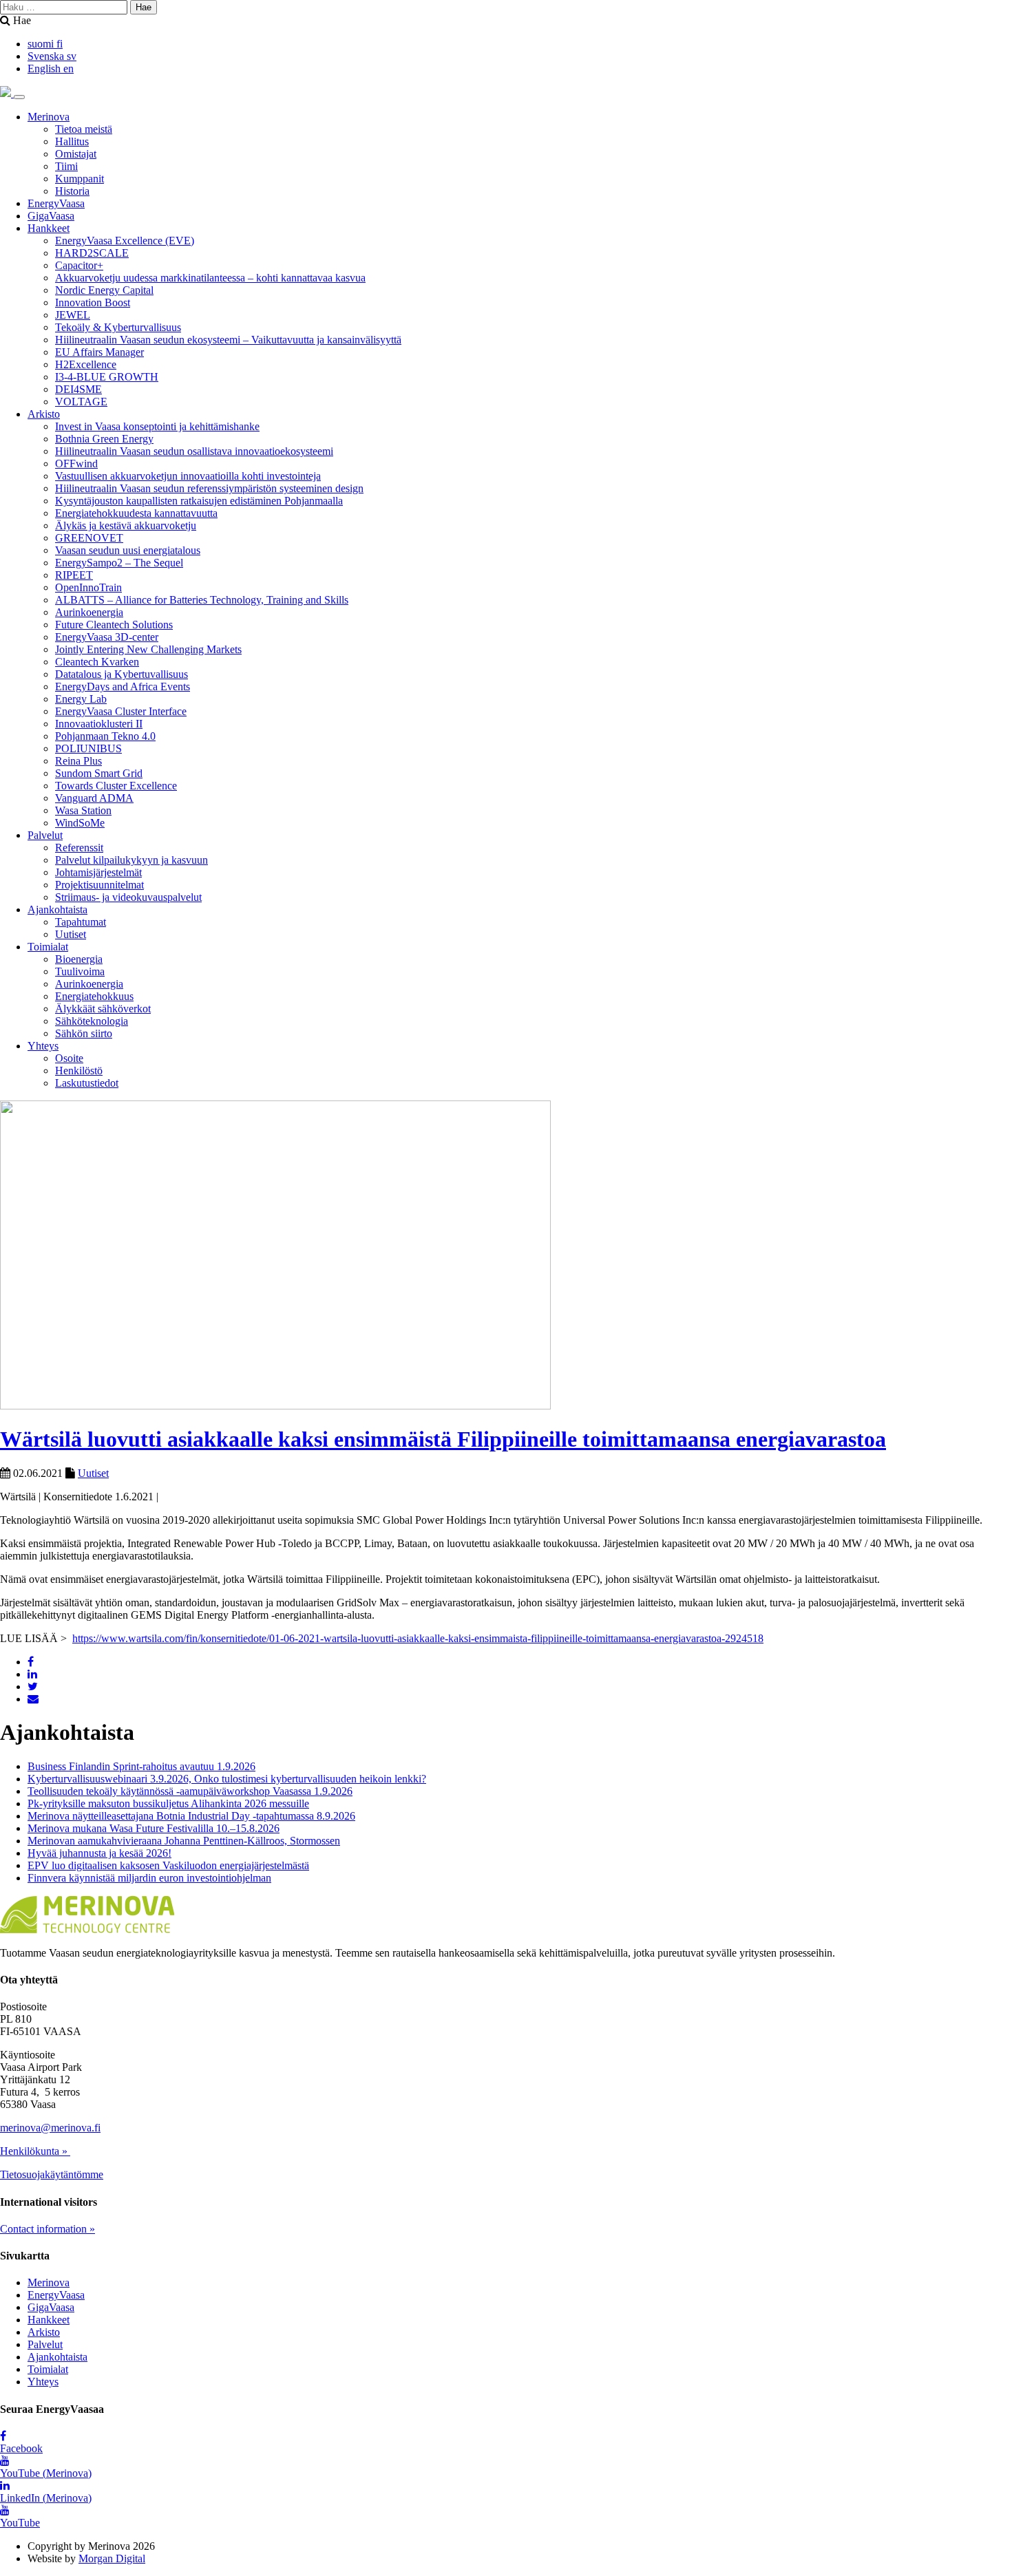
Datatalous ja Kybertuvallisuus (122, 674)
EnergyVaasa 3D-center (107, 637)
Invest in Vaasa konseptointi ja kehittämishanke (157, 426)
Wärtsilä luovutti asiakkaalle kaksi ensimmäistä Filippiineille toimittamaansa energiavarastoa (443, 1439)
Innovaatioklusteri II (99, 724)
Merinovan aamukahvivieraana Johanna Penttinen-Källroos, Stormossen (184, 1841)
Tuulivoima (80, 971)
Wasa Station (83, 810)
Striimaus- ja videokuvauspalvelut (128, 897)
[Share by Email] (33, 1699)
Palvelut (45, 835)
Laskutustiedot (87, 1083)
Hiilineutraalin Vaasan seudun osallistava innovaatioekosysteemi (194, 451)
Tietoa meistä (84, 129)
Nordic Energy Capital (104, 290)
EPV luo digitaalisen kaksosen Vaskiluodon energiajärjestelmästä (168, 1865)
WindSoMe (80, 823)
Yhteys (43, 1046)
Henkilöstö (79, 1071)
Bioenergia (79, 959)
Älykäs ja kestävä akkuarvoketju (126, 525)
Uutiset (71, 934)
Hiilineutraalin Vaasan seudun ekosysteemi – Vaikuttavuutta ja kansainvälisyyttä (228, 340)
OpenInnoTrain (88, 587)
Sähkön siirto (84, 1033)
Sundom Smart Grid (99, 773)
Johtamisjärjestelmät (98, 872)
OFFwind (76, 464)
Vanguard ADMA (94, 798)
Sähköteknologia (92, 1021)
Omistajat (76, 154)
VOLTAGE (81, 402)
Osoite (69, 1058)
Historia (72, 191)
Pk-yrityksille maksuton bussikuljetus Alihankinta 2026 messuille (168, 1803)
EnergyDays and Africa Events (123, 686)
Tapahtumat (81, 922)
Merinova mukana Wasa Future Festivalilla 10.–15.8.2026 (154, 1828)
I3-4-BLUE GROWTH (107, 377)
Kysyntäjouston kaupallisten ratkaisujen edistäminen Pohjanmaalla (199, 501)
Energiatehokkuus (94, 996)
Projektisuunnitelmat (99, 885)
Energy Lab (81, 699)
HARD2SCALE (92, 253)
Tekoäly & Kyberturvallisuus (118, 327)
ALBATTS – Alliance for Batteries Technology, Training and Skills (202, 600)
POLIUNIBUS (88, 748)
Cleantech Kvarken (97, 662)
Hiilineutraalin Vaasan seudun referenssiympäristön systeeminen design (209, 488)
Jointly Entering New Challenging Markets (148, 649)
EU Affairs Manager (99, 352)
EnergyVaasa (56, 203)
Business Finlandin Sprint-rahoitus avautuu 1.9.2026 (141, 1766)
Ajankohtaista (57, 909)
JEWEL (73, 315)
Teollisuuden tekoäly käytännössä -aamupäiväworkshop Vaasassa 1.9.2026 (190, 1791)
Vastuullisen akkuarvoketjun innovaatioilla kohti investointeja (188, 476)
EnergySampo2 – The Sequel (119, 563)
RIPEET (74, 575)
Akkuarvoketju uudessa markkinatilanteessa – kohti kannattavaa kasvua (210, 278)
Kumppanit (80, 179)
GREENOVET (89, 538)
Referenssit (79, 848)
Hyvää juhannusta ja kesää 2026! (99, 1853)
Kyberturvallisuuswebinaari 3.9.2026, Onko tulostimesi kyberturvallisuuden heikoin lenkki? (227, 1779)
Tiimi (66, 166)
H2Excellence (86, 364)
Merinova (49, 117)
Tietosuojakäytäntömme (52, 2174)
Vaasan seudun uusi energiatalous (128, 550)
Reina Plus (78, 761)
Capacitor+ (79, 265)
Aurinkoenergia (89, 612)
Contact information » (48, 2229)
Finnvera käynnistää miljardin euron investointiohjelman (149, 1878)
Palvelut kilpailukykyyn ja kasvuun (131, 860)
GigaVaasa (51, 216)
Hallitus (72, 141)
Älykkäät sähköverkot (103, 1009)
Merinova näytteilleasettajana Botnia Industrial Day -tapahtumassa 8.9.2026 (191, 1816)
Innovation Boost (93, 302)
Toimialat (48, 947)
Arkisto (44, 414)
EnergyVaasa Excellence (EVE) (125, 241)
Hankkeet (49, 228)
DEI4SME (78, 389)
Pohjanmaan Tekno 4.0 (105, 736)
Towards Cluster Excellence (116, 786)
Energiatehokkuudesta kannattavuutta (136, 513)
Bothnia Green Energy (104, 439)
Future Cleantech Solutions (114, 625)
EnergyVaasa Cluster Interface (121, 711)
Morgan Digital (112, 2558)
